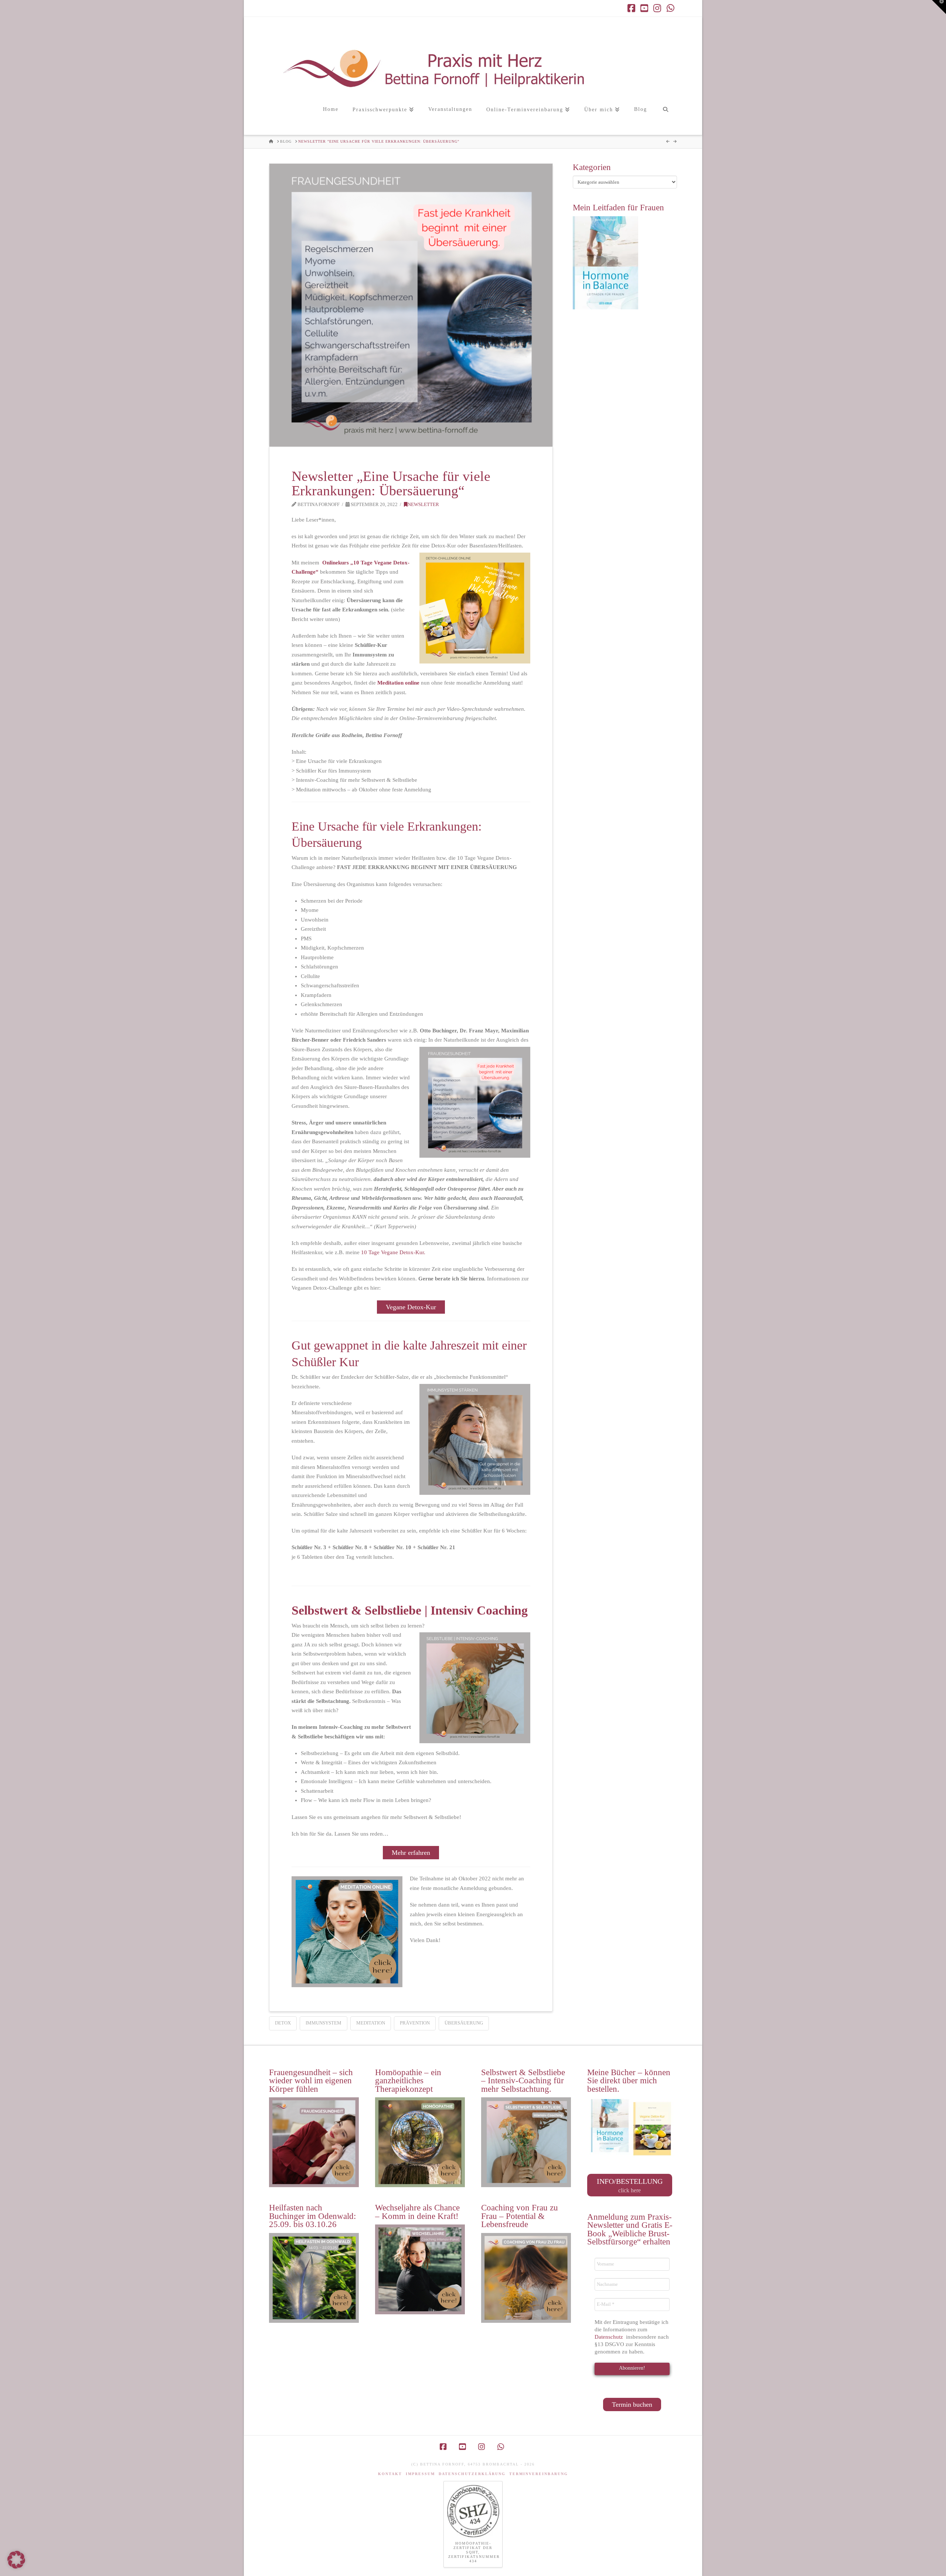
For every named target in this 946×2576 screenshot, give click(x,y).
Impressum (420, 2474)
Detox (283, 2023)
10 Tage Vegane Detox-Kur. (393, 1252)
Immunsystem (324, 2023)
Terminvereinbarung (539, 2474)
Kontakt (390, 2474)
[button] (939, 7)
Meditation (371, 2023)
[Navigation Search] (665, 117)
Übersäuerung (464, 2023)
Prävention (415, 2023)
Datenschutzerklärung (472, 2474)
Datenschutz (610, 2337)
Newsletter (423, 505)
